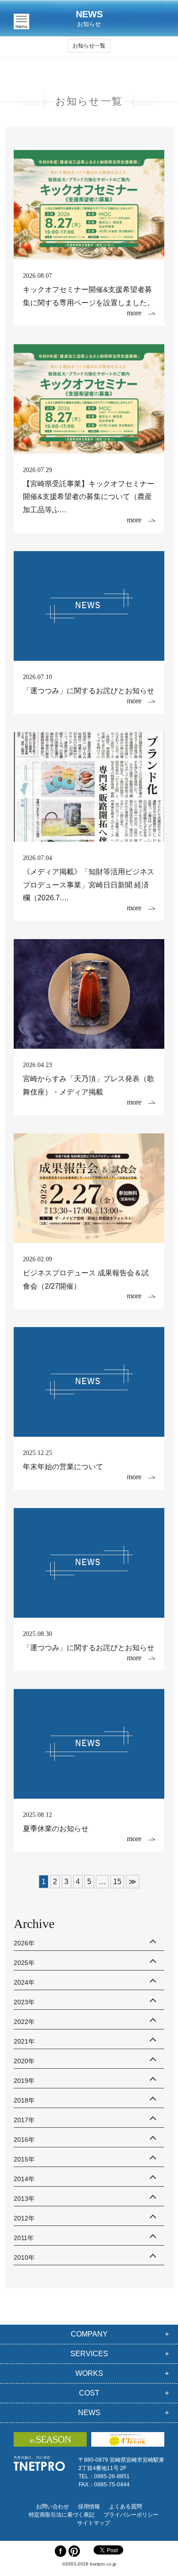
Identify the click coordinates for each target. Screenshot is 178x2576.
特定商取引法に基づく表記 (62, 2515)
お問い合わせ (52, 2507)
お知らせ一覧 (89, 46)
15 (117, 1882)
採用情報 (89, 2507)
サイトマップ (94, 2523)
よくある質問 (126, 2507)
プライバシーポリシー (131, 2515)
